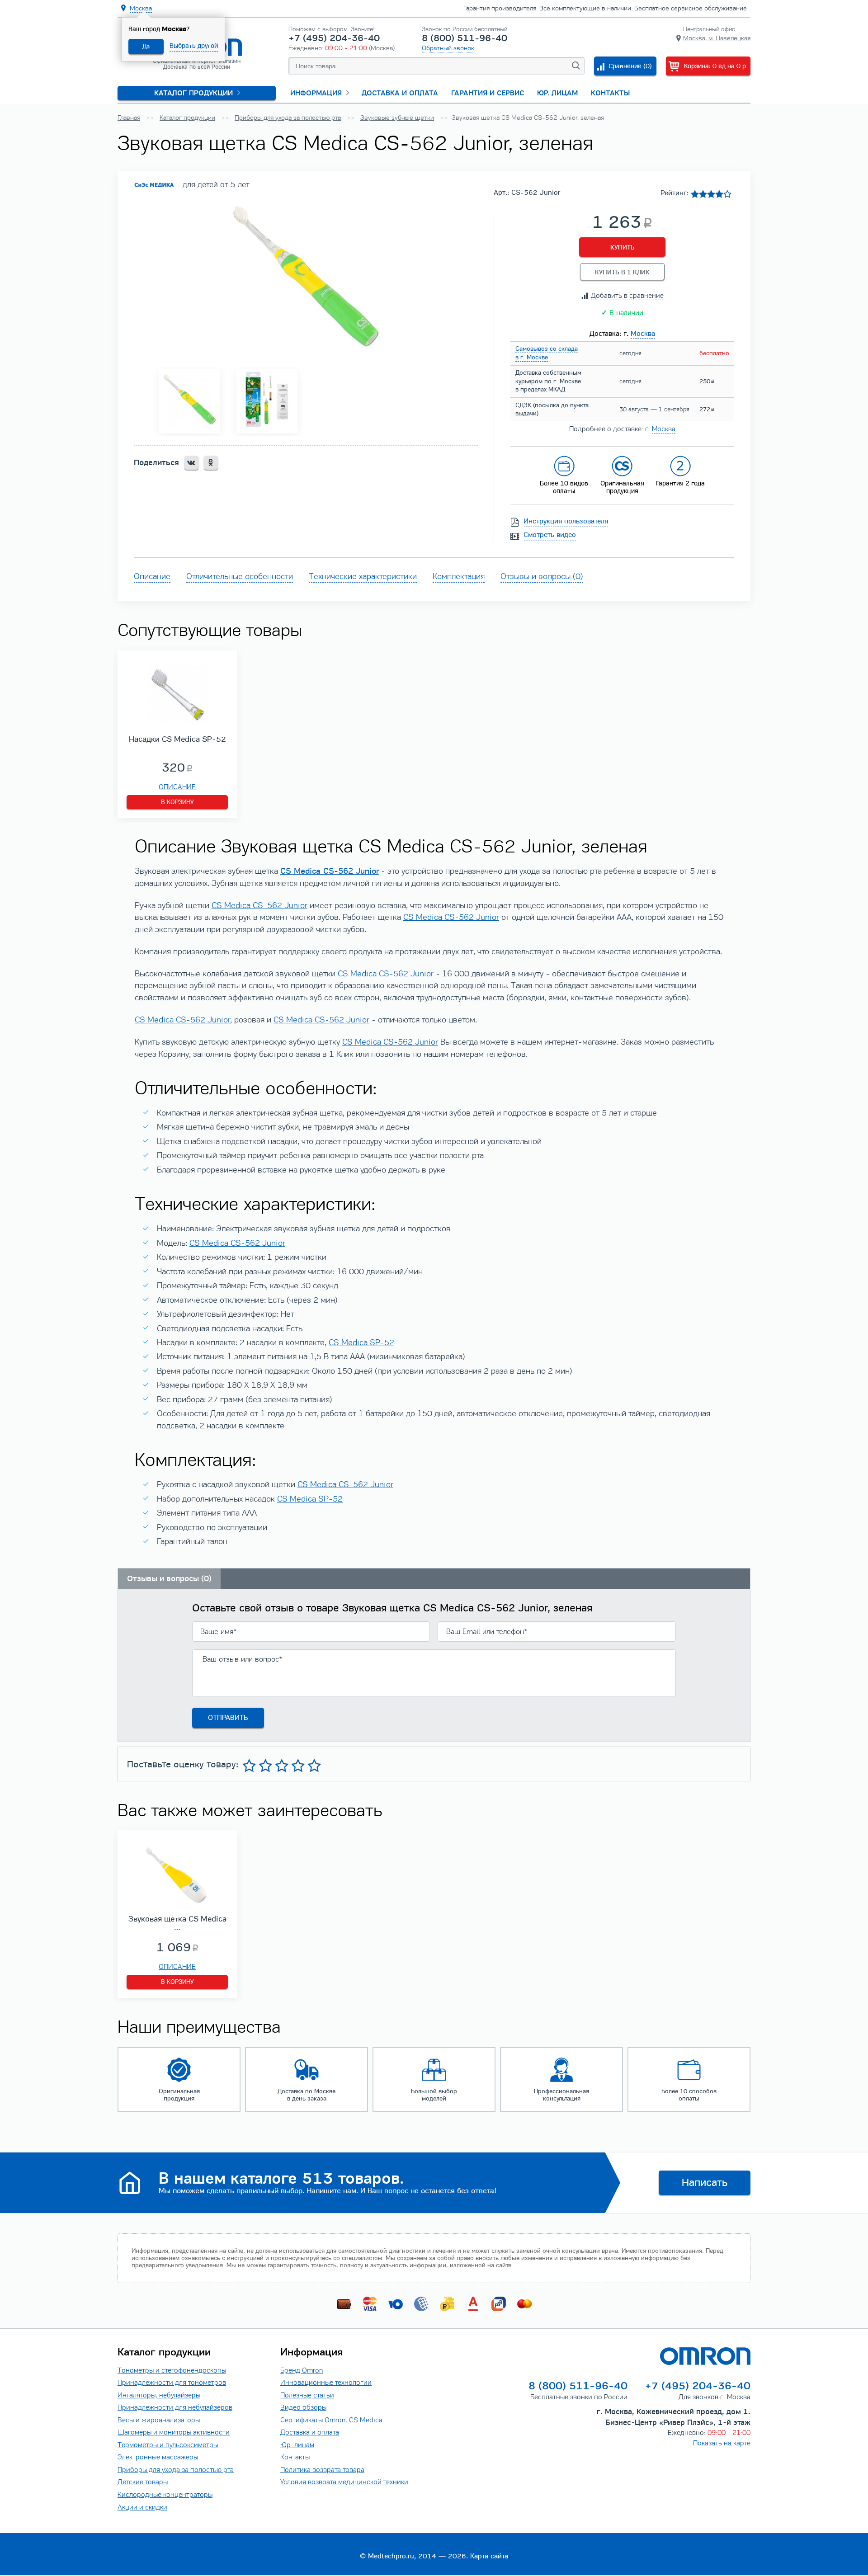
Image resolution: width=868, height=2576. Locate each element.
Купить (623, 247)
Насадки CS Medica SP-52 (177, 739)
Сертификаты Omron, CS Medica (331, 2420)
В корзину (177, 802)
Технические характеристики (363, 576)
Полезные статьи (307, 2395)
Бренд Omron (302, 2370)
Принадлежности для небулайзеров (175, 2407)
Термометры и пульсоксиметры (168, 2445)
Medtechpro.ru (391, 2556)
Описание (152, 576)
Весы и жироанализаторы (159, 2420)
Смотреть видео (550, 535)
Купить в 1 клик (622, 272)
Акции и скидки (142, 2507)
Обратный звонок (448, 48)
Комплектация (459, 576)
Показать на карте (722, 2443)
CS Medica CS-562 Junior (259, 905)
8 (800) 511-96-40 (465, 38)
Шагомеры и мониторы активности (174, 2432)
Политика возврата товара (322, 2470)
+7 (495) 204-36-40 (334, 38)
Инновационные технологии (326, 2382)
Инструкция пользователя (566, 521)
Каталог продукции (193, 93)
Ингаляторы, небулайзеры (159, 2395)
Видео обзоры (303, 2407)
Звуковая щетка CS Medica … (177, 1923)
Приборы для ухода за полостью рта (176, 2470)
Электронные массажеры (158, 2457)
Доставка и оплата (400, 93)
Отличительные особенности (240, 576)
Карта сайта (489, 2556)
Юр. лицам (557, 93)
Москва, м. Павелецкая (717, 38)
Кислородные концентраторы (165, 2494)
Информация (316, 93)
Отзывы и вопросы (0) (542, 576)
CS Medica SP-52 (361, 1342)
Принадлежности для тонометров (172, 2382)
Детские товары (143, 2482)
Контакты (610, 93)
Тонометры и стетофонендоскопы (172, 2370)
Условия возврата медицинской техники (344, 2482)
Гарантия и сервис (488, 93)
